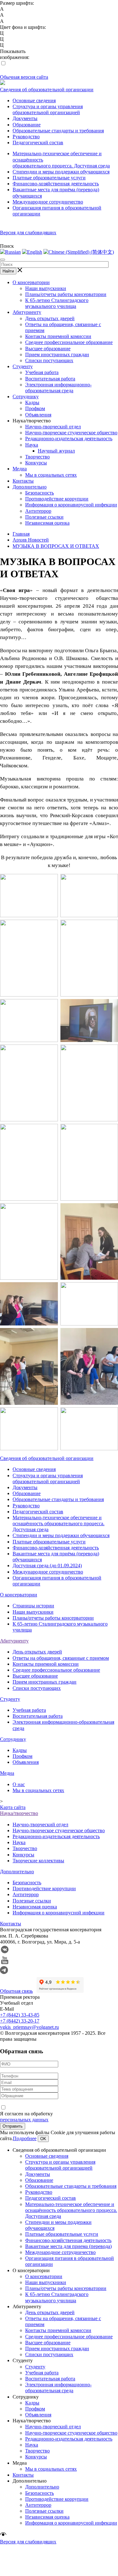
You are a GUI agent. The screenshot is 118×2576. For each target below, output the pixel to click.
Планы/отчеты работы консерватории (66, 294)
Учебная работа (42, 372)
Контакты (23, 481)
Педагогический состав (38, 143)
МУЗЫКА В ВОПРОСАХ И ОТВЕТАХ (56, 546)
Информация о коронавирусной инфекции (71, 505)
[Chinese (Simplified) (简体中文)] (79, 252)
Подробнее (25, 2138)
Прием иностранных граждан (57, 354)
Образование (27, 125)
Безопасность (39, 493)
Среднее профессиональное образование (69, 342)
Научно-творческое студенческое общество (71, 433)
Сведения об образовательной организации (47, 90)
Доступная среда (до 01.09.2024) (47, 1566)
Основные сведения (34, 101)
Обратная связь (16, 1991)
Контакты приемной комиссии (58, 336)
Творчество (37, 457)
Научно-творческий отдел (53, 427)
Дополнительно (30, 487)
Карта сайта (13, 1807)
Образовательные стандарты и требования (58, 131)
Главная (21, 534)
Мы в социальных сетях (51, 475)
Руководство (26, 137)
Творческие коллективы (38, 1861)
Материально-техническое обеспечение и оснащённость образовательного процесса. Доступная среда (59, 1523)
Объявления (38, 415)
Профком (35, 408)
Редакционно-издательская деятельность (69, 439)
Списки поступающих (49, 360)
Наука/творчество (19, 1813)
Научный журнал (56, 451)
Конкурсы (36, 463)
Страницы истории (33, 1606)
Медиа (20, 469)
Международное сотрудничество (48, 202)
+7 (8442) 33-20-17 (20, 2021)
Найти (8, 271)
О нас (19, 1784)
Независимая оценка (47, 523)
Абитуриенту (27, 312)
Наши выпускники (46, 288)
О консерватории (31, 282)
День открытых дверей (50, 318)
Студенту (23, 366)
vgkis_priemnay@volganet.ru (29, 2027)
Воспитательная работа (50, 379)
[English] (32, 252)
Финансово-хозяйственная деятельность (56, 184)
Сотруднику (26, 397)
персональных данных (24, 2120)
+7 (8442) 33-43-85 (20, 2015)
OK (43, 2139)
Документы (25, 118)
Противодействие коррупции (57, 499)
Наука (32, 445)
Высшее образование (48, 349)
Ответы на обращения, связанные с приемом (61, 1658)
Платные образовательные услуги (49, 178)
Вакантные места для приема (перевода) (68, 2246)
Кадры (32, 402)
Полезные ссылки (44, 517)
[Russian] (10, 252)
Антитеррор (38, 511)
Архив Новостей (31, 540)
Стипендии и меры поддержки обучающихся (61, 172)
